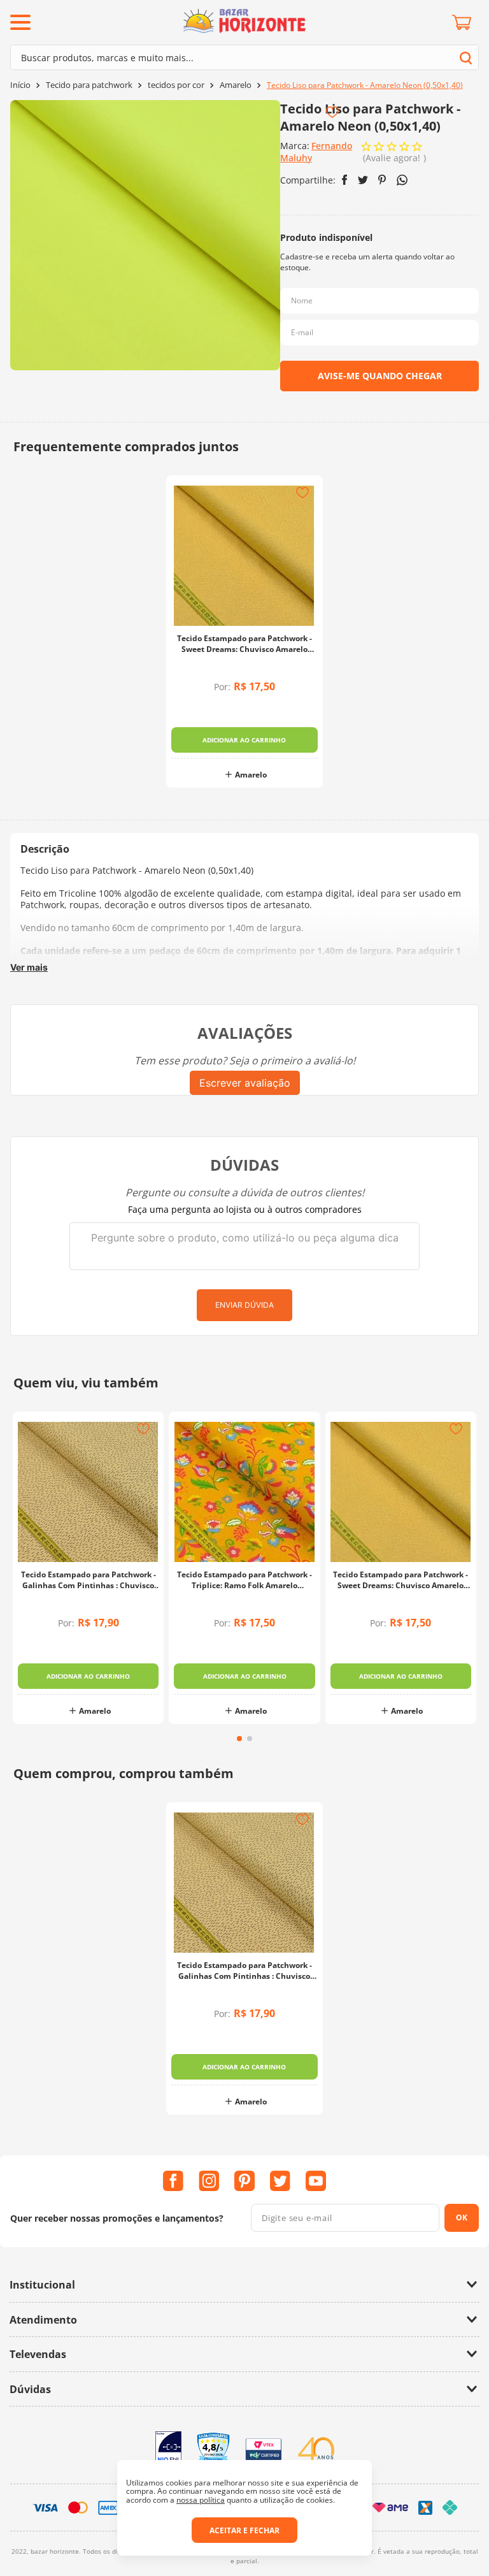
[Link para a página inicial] (20, 85)
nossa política (201, 2500)
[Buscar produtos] (466, 58)
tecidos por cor (176, 85)
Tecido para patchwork (89, 85)
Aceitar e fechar (244, 2530)
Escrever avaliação (245, 1083)
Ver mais (29, 967)
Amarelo (236, 85)
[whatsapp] (402, 180)
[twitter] (363, 180)
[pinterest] (382, 180)
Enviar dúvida (244, 1305)
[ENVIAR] (379, 376)
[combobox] (244, 57)
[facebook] (345, 180)
